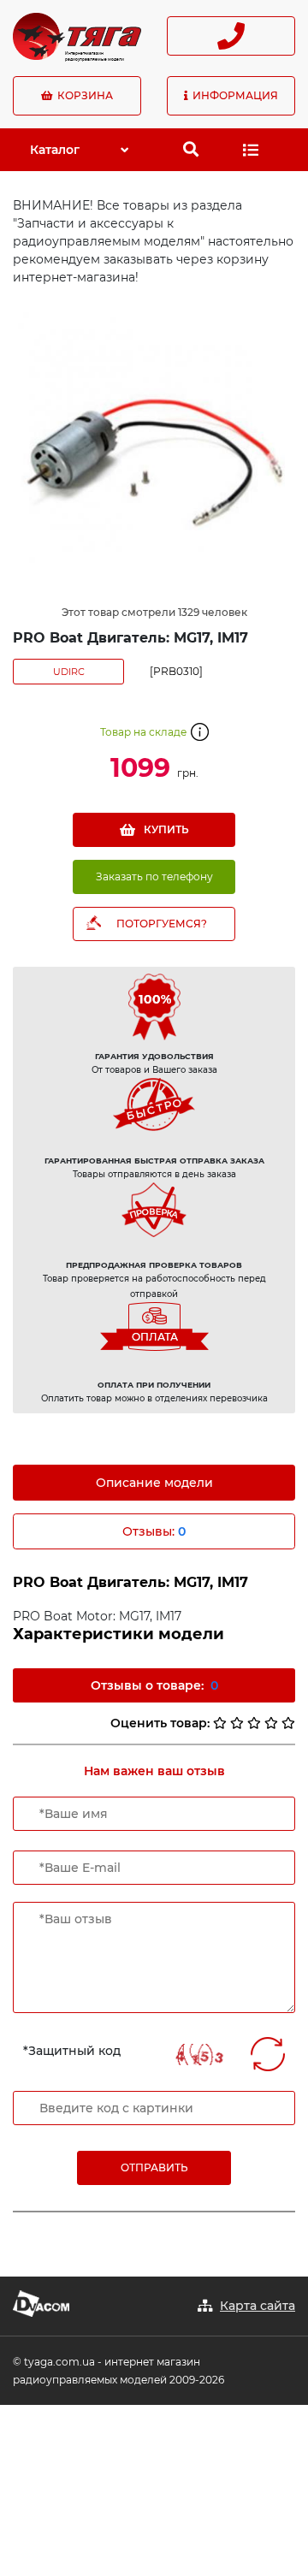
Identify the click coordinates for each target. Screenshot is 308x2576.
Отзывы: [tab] (154, 1531)
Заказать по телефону (154, 876)
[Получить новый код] (268, 2054)
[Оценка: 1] (220, 1723)
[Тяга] (77, 35)
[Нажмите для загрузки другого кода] (199, 2055)
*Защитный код (72, 2051)
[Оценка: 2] (237, 1723)
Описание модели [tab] (154, 1483)
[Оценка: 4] (271, 1723)
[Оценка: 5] (288, 1723)
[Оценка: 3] (254, 1723)
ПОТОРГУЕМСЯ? (162, 924)
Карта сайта (258, 2306)
